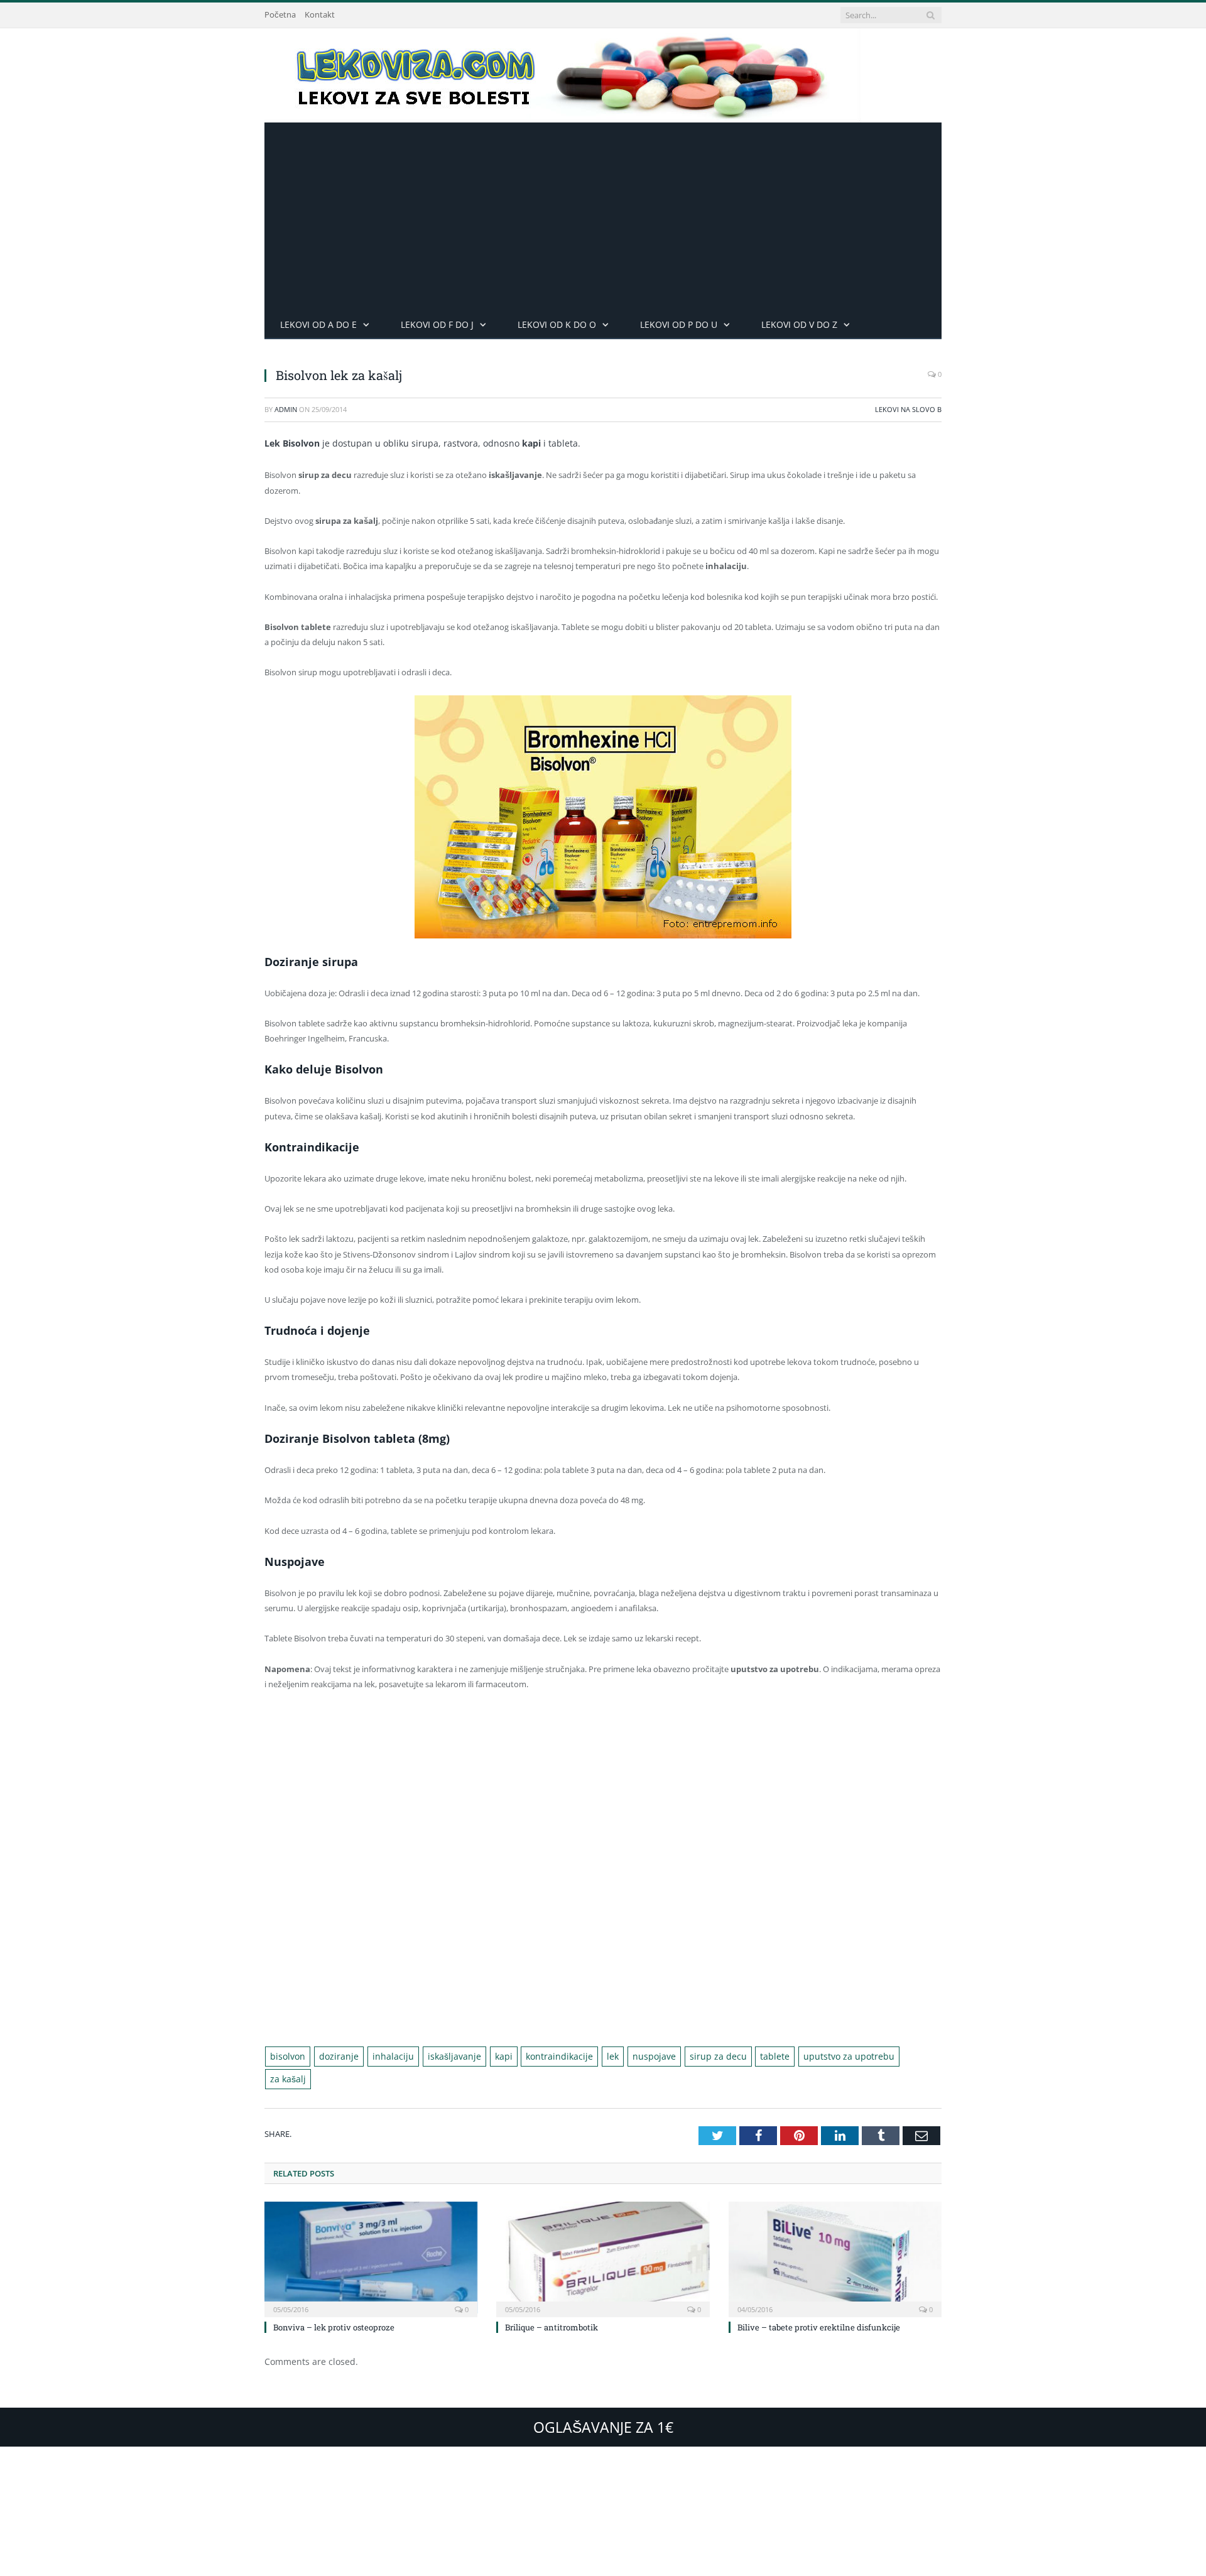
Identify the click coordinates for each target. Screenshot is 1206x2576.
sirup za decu (677, 2056)
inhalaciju (381, 2056)
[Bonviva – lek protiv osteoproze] (371, 2234)
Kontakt (320, 14)
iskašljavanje (436, 2056)
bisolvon (286, 2056)
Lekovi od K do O (557, 324)
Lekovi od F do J (437, 324)
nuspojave (619, 2056)
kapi (481, 2056)
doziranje (333, 2056)
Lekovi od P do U (679, 324)
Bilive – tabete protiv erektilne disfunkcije (819, 2303)
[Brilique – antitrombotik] (603, 2234)
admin (286, 409)
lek (581, 2056)
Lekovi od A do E (318, 324)
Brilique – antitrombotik (551, 2303)
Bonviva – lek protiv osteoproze (334, 2303)
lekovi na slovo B (908, 409)
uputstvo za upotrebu (796, 2056)
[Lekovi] (563, 73)
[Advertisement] (603, 217)
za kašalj (867, 2056)
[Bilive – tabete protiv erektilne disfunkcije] (835, 2234)
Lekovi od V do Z (799, 324)
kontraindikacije (532, 2056)
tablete (729, 2056)
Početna (280, 14)
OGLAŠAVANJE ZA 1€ (603, 2403)
